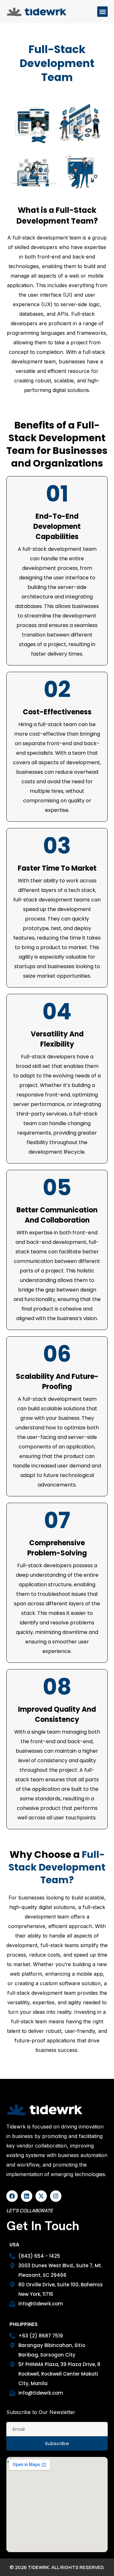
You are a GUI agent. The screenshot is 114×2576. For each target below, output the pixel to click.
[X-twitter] (41, 2196)
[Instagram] (56, 2196)
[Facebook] (12, 2196)
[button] (102, 12)
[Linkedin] (27, 2196)
